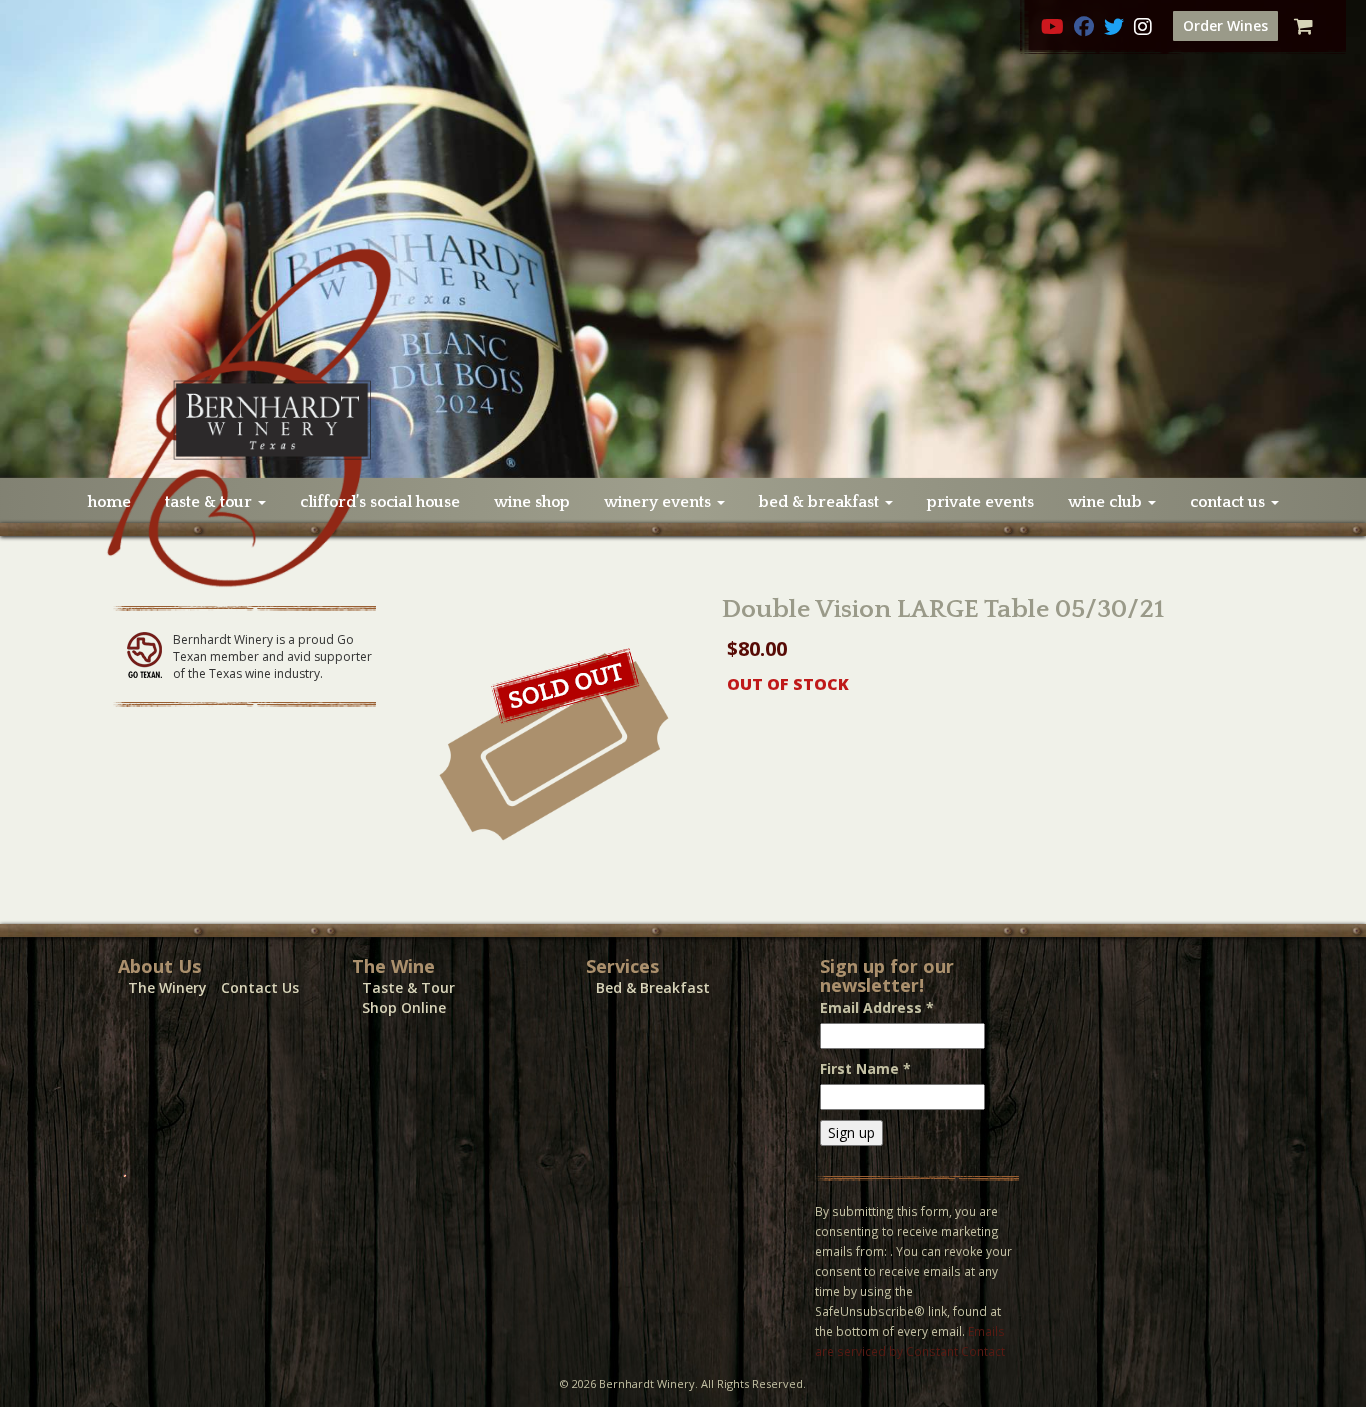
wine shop (532, 502)
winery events (659, 502)
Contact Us (260, 987)
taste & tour (210, 502)
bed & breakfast (821, 502)
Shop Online (404, 1007)
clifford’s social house (380, 502)
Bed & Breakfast (653, 987)
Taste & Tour (408, 987)
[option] (683, 239)
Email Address (877, 1007)
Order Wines (1225, 25)
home (109, 502)
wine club (1107, 502)
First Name (865, 1068)
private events (980, 502)
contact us (1229, 502)
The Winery (167, 987)
